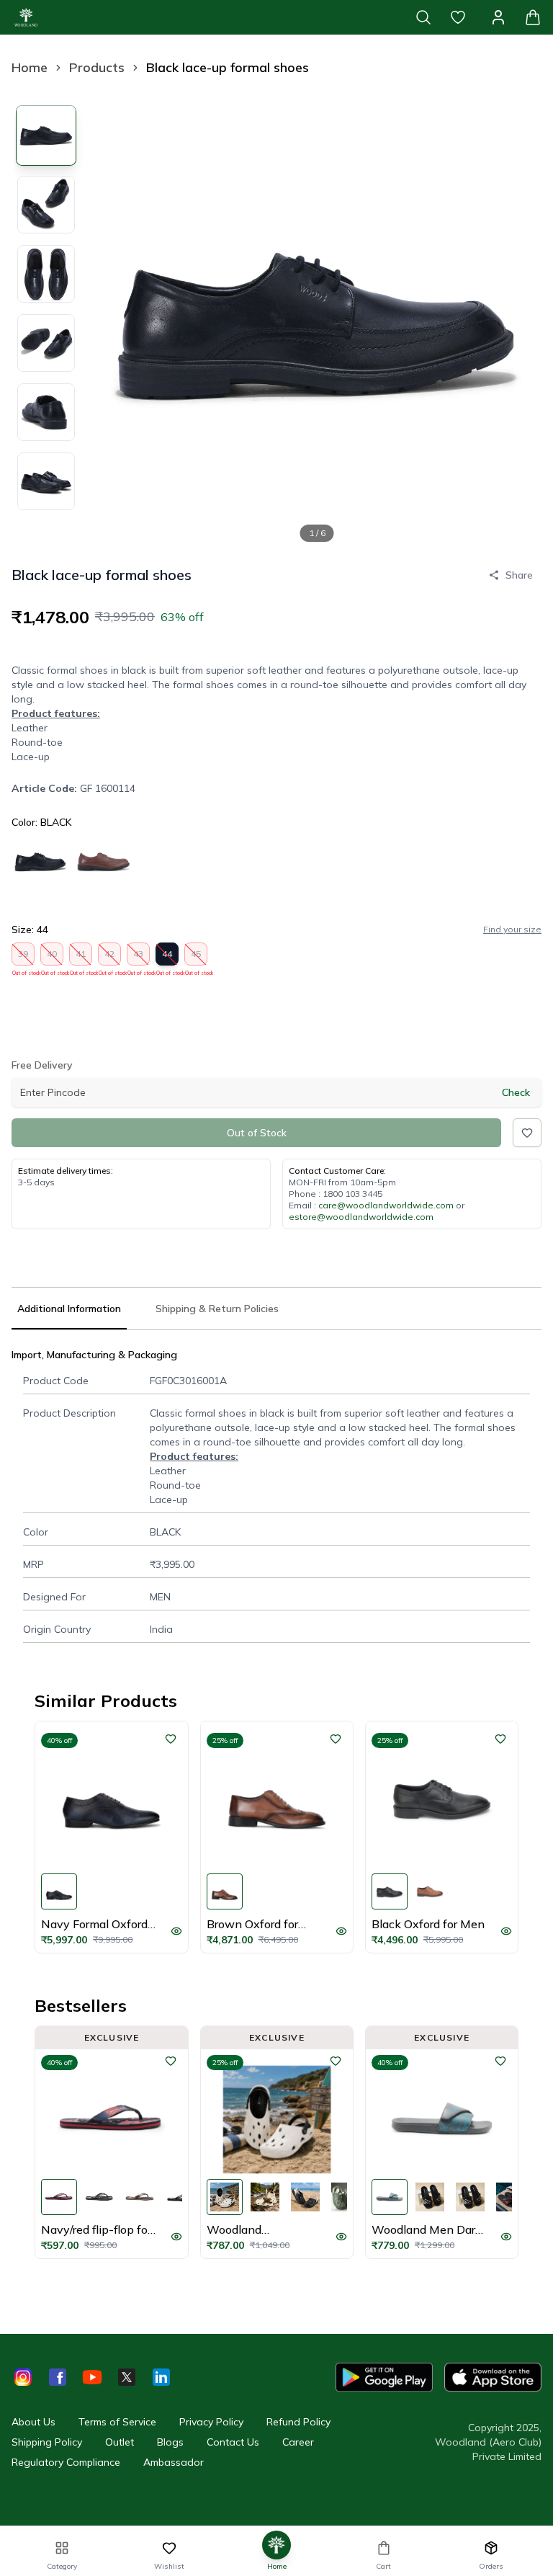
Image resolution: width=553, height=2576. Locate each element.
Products (97, 67)
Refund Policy (298, 2422)
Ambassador (174, 2462)
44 (167, 957)
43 (139, 957)
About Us (33, 2422)
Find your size (512, 929)
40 (52, 957)
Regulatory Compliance (66, 2462)
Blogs (170, 2442)
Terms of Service (117, 2422)
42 (110, 957)
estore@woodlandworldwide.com (361, 1217)
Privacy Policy (211, 2422)
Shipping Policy (47, 2442)
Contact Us (233, 2442)
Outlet (120, 2442)
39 (23, 957)
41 (81, 957)
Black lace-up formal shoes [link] (228, 67)
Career (298, 2442)
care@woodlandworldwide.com (386, 1205)
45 (196, 957)
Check (516, 1092)
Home (30, 67)
